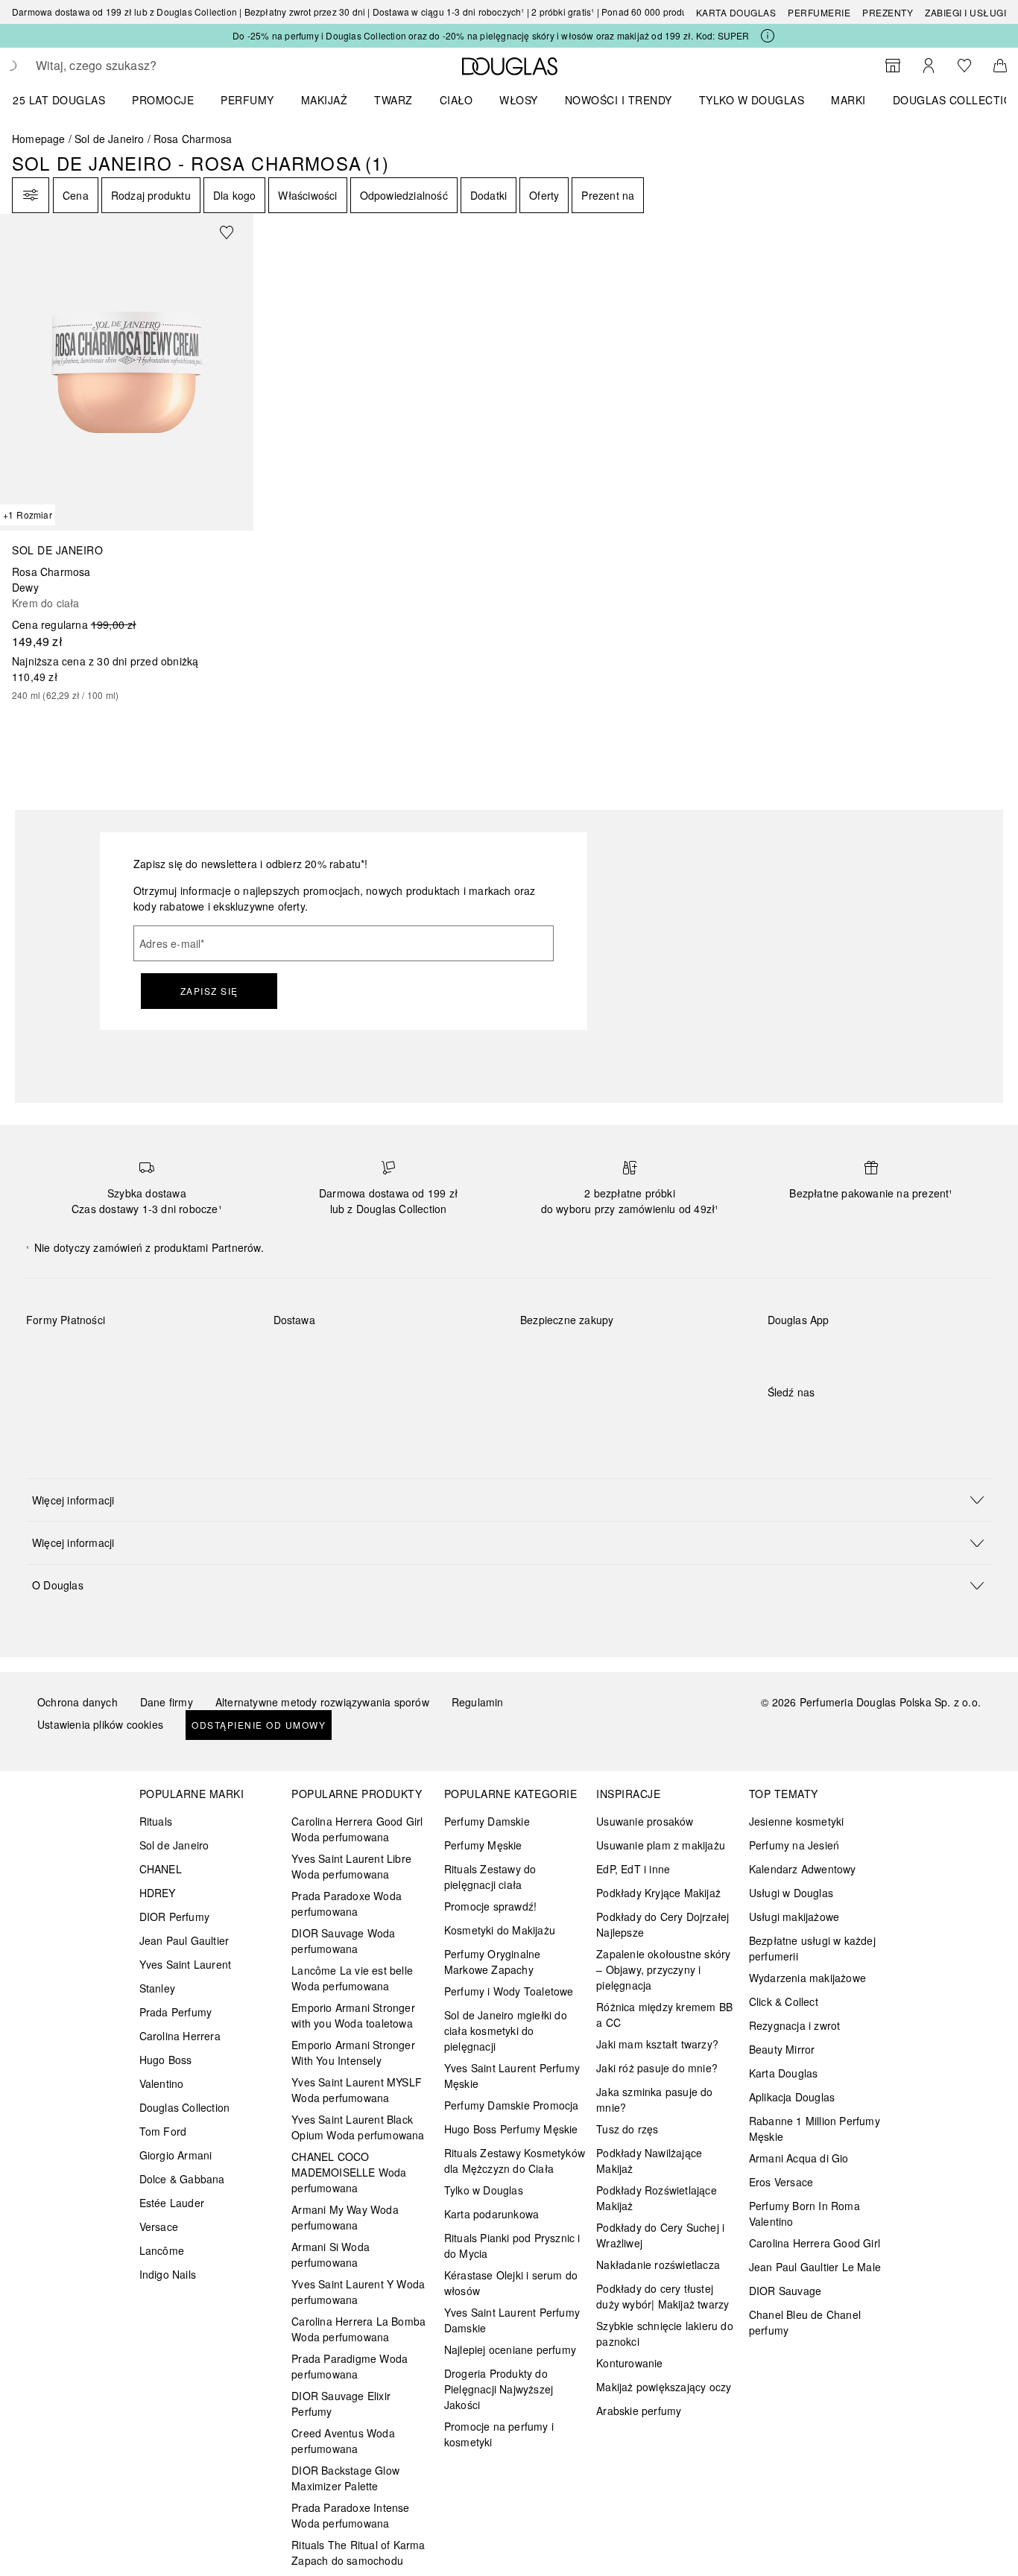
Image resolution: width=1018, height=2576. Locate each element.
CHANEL (161, 1869)
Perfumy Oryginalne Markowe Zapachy (493, 1962)
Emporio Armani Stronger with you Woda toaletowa (353, 2015)
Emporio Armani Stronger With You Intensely (353, 2053)
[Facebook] (779, 1423)
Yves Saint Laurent (186, 1964)
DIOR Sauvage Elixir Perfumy (341, 2403)
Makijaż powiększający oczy (664, 2387)
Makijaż (325, 100)
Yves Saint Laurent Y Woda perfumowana (358, 2292)
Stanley (157, 1988)
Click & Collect (784, 2001)
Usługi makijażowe (794, 1917)
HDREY (158, 1893)
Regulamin (478, 1702)
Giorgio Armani (176, 2155)
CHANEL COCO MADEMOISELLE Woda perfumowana (349, 2172)
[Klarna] (51, 1355)
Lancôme (162, 2250)
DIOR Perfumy (174, 1917)
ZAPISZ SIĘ (209, 991)
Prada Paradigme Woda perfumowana (350, 2366)
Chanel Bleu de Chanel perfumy (805, 2322)
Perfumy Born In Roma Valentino (804, 2213)
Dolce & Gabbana (182, 2179)
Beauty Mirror (782, 2049)
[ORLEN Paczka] (404, 1355)
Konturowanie (629, 2363)
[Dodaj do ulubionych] (235, 232)
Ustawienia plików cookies (100, 1724)
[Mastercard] (104, 1355)
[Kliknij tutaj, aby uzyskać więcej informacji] (768, 36)
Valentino (162, 2083)
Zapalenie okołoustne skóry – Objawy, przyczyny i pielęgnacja (663, 1969)
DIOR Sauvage (785, 2291)
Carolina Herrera (180, 2036)
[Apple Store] (883, 1351)
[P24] (210, 1355)
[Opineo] (692, 1335)
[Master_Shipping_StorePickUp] (457, 1355)
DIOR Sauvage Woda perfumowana (343, 1941)
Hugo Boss (166, 2060)
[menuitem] (69, 100)
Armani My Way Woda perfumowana (345, 2217)
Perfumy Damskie (487, 1821)
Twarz (393, 100)
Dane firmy (167, 1702)
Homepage (39, 139)
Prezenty (888, 12)
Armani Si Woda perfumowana (331, 2254)
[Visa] (157, 1355)
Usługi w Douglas (791, 1893)
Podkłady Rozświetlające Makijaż (657, 2198)
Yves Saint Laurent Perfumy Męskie (512, 2076)
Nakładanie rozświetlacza (658, 2265)
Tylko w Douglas (484, 2190)
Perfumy (247, 100)
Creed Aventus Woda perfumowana (343, 2441)
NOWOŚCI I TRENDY (619, 100)
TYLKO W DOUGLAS (752, 100)
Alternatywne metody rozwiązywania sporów (322, 1702)
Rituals (156, 1821)
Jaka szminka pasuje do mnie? (654, 2099)
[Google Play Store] (805, 1351)
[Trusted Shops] (567, 1335)
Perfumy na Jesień (794, 1845)
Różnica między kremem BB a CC (664, 2015)
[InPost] (351, 1355)
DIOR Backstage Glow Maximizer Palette (345, 2478)
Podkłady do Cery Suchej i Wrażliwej (660, 2235)
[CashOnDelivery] (51, 1389)
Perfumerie (819, 12)
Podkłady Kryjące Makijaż (658, 1893)
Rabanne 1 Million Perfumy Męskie (815, 2129)
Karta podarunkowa (491, 2214)
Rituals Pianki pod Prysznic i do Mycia (512, 2246)
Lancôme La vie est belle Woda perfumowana (352, 1978)
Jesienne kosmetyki (797, 1821)
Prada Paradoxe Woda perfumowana (347, 1903)
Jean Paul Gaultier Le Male (815, 2267)
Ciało (456, 100)
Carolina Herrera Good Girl (815, 2243)
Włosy (519, 100)
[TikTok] (857, 1423)
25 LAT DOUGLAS (59, 100)
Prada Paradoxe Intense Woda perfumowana (350, 2515)
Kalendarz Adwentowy (803, 1869)
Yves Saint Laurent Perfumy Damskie (512, 2320)
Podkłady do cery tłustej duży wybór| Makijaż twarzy (663, 2296)
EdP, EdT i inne (633, 1869)
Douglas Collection (185, 2107)
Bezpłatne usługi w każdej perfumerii (812, 1948)
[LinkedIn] (883, 1423)
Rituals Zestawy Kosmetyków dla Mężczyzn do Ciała (515, 2161)
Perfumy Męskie (483, 1845)
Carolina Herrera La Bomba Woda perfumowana (358, 2329)
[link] (127, 458)
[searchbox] (145, 66)
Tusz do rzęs (627, 2129)
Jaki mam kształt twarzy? (657, 2044)
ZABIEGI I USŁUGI (965, 12)
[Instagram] (805, 1423)
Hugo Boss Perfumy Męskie (511, 2129)
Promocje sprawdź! (490, 1906)
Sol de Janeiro (110, 139)
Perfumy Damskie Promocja (512, 2105)
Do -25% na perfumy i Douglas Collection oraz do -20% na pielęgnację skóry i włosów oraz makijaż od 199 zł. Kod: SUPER (491, 35)
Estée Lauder (172, 2203)
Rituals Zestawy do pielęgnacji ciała (490, 1877)
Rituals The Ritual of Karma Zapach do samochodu (358, 2553)
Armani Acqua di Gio (799, 2158)
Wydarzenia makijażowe (807, 1978)
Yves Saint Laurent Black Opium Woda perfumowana (358, 2127)
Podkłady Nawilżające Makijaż (649, 2161)
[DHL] (298, 1355)
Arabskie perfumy (639, 2411)
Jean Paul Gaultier (184, 1940)
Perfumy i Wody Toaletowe (509, 1991)
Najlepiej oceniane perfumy (510, 2349)
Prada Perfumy (176, 2012)
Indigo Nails (168, 2274)
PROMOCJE (163, 100)
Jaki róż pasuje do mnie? (657, 2068)
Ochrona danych (78, 1702)
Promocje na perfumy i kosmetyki (499, 2434)
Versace (159, 2227)
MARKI (848, 100)
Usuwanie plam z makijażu (661, 1845)
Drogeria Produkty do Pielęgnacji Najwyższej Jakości (499, 2389)
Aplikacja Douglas (792, 2097)
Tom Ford (163, 2131)
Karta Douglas (736, 12)
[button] (509, 1500)
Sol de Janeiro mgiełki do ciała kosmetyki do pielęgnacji (506, 2031)
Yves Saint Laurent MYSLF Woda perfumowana (357, 2090)
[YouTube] (831, 1423)
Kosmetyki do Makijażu (500, 1930)
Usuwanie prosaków (645, 1821)
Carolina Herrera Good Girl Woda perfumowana (357, 1829)
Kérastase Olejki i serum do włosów (511, 2283)
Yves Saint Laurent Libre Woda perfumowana (351, 1866)
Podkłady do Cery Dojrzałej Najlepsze (663, 1924)
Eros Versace (781, 2182)
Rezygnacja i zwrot (795, 2025)
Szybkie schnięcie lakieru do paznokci (665, 2333)
